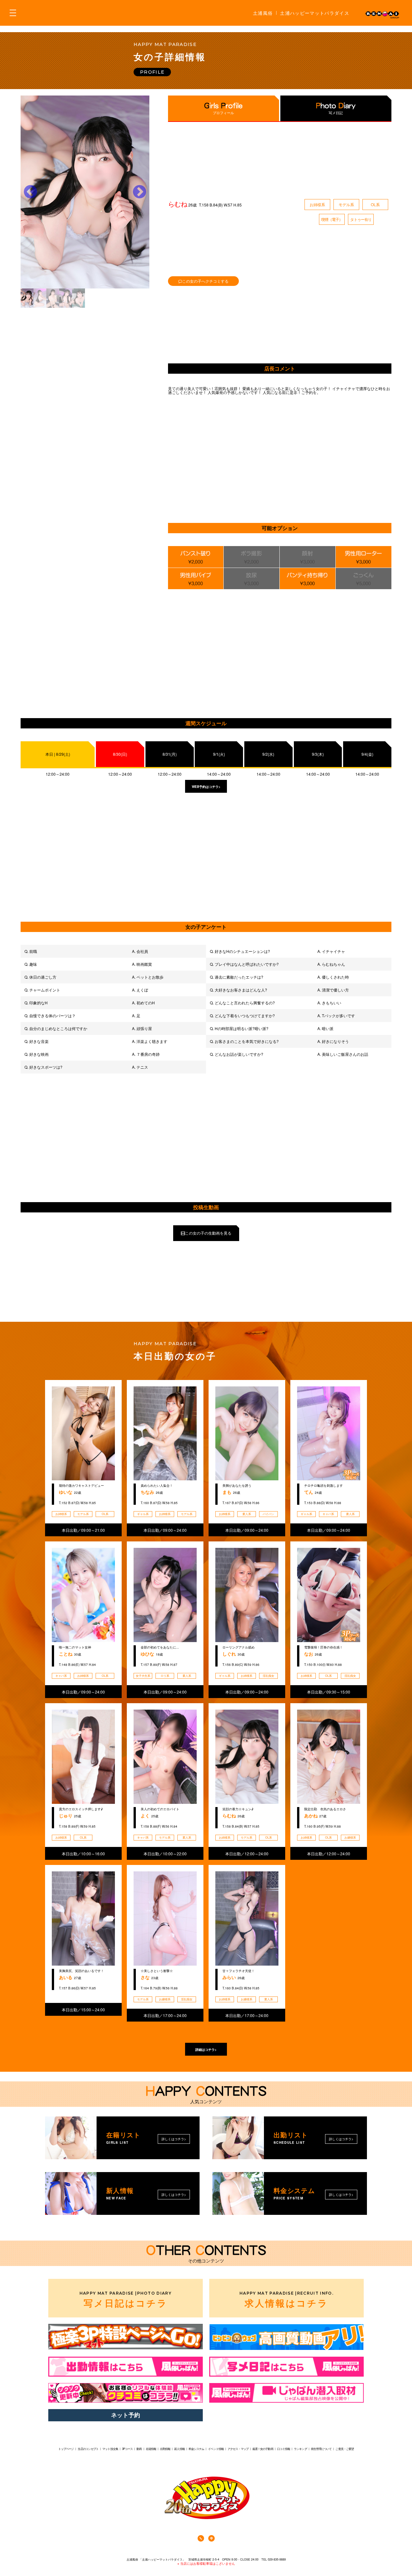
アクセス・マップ (238, 2449)
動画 (139, 2449)
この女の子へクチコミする (205, 281)
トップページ (66, 2449)
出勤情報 (165, 2449)
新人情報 (179, 2449)
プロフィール (223, 113)
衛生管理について (321, 2449)
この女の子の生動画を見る (208, 1233)
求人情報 (286, 2299)
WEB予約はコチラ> (206, 787)
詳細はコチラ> (206, 2050)
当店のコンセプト (88, 2449)
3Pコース (127, 2449)
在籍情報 (151, 2449)
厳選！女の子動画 (263, 2449)
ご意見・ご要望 (345, 2449)
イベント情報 (216, 2449)
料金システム (197, 2449)
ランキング (300, 2449)
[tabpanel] (85, 192)
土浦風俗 (263, 13)
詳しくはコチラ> (174, 2139)
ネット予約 (126, 2415)
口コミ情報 (284, 2449)
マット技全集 (110, 2449)
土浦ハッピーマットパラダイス (315, 13)
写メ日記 (336, 113)
